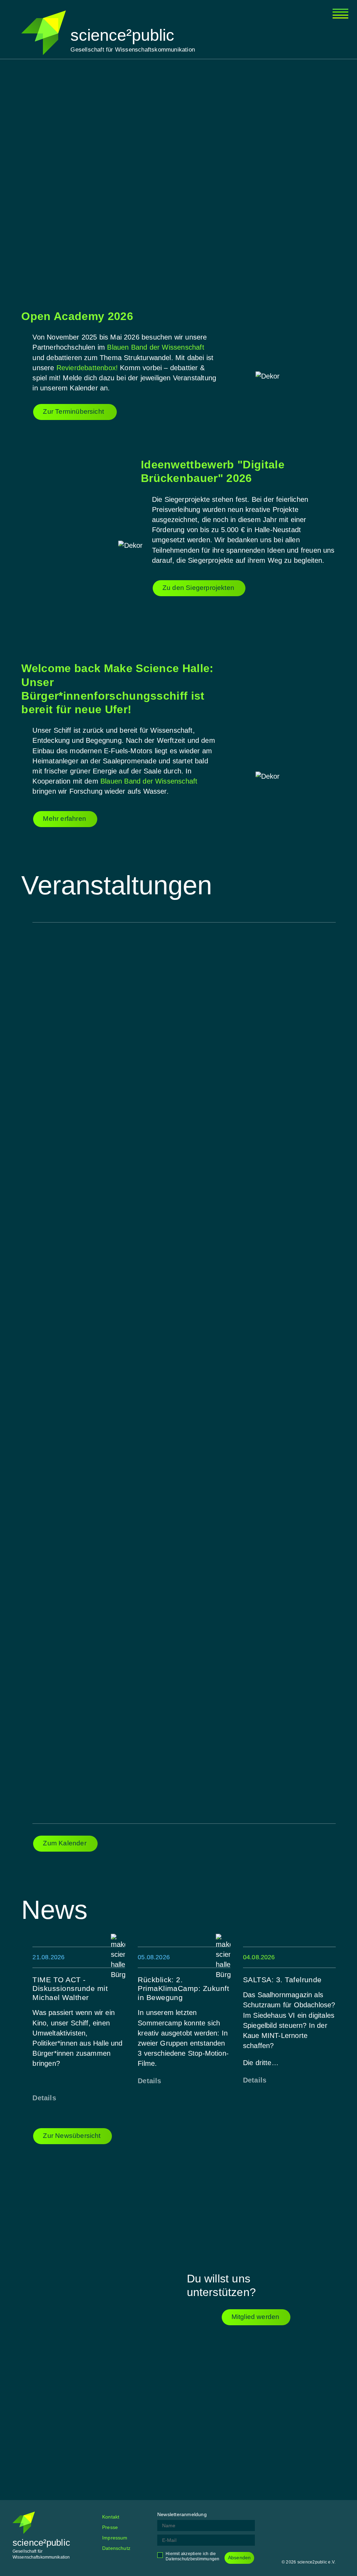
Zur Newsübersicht (72, 2136)
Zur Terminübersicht (74, 411)
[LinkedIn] (322, 2517)
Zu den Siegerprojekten (198, 588)
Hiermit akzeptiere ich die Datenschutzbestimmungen (193, 2556)
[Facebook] (287, 2517)
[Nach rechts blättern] (305, 173)
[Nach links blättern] (52, 173)
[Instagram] (304, 2517)
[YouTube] (339, 2517)
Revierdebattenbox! (87, 368)
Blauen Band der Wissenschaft (155, 347)
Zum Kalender (64, 1843)
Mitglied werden (256, 2317)
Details (44, 2098)
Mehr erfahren (64, 819)
